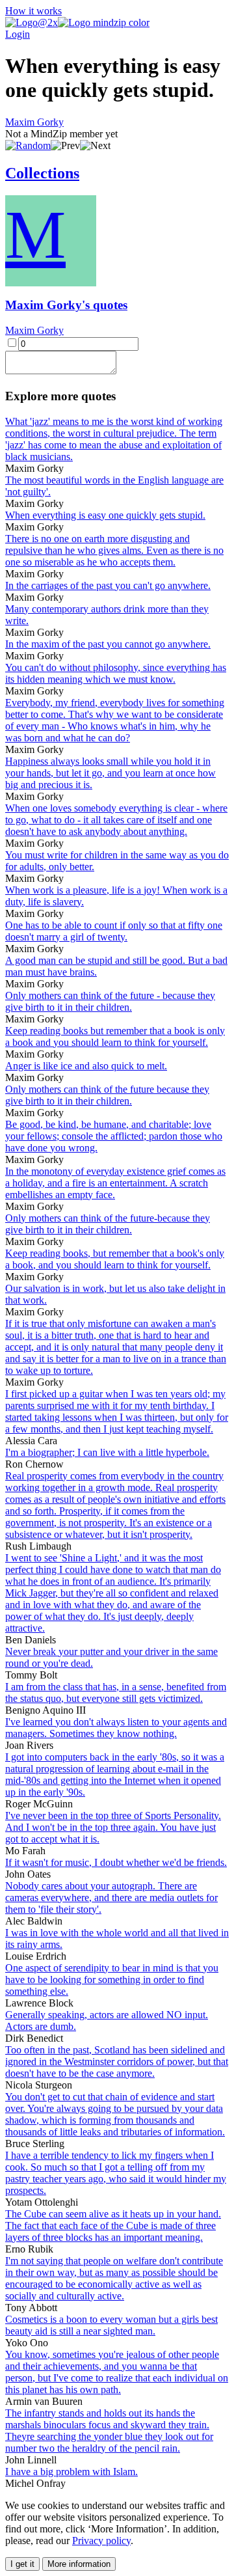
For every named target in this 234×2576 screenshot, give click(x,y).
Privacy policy (101, 2541)
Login (18, 34)
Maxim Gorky (34, 122)
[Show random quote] (28, 145)
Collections (42, 173)
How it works (33, 11)
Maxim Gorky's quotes (66, 305)
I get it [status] (22, 2564)
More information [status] (79, 2564)
